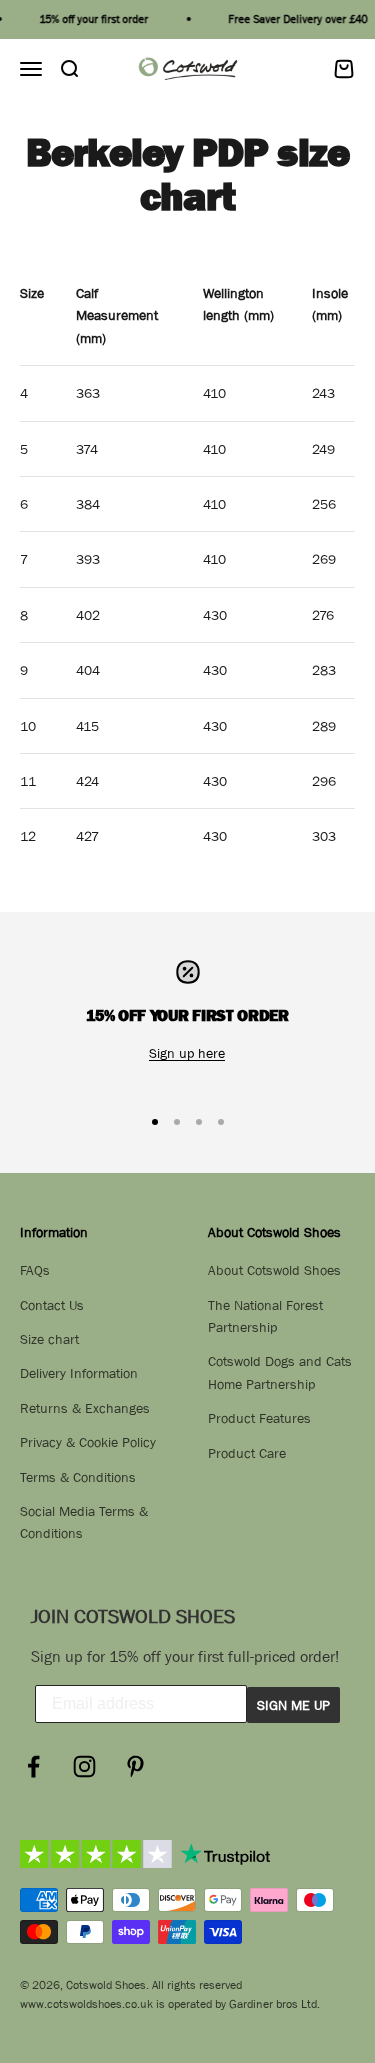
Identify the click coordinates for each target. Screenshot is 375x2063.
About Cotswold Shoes (274, 1270)
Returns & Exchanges (85, 1408)
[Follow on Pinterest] (135, 1766)
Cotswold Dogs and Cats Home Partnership (280, 1372)
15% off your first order (90, 19)
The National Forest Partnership (265, 1316)
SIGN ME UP (293, 1705)
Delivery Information (79, 1373)
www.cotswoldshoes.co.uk (86, 2004)
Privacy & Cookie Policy (88, 1442)
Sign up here (187, 1053)
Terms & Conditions (78, 1477)
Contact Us (52, 1305)
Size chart (49, 1339)
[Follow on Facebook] (33, 1766)
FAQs (35, 1270)
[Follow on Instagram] (84, 1766)
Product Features (259, 1418)
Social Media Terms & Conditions (84, 1522)
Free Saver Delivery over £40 (294, 19)
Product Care (247, 1453)
